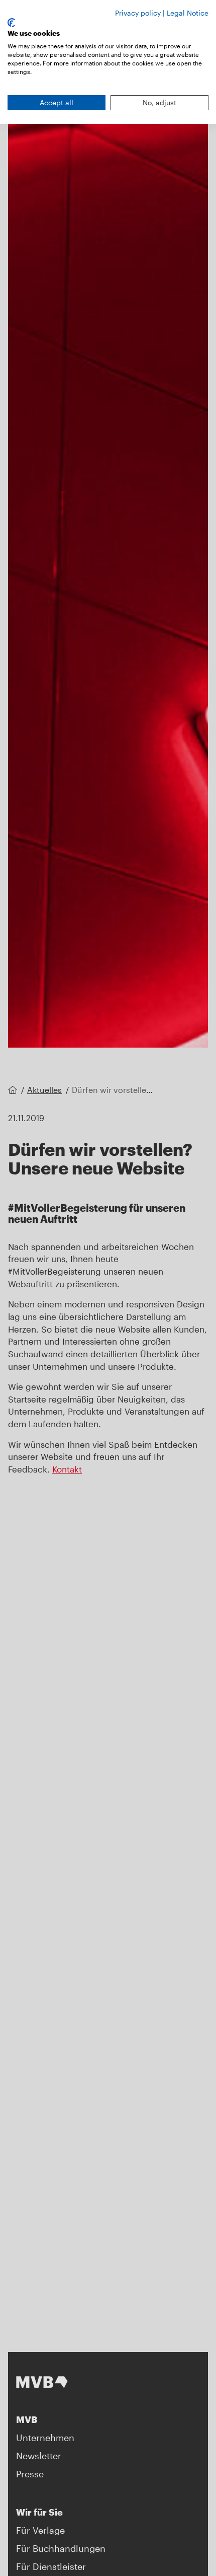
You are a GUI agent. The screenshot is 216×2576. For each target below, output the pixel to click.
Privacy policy (138, 13)
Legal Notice (188, 13)
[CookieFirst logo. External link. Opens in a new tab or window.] (11, 23)
